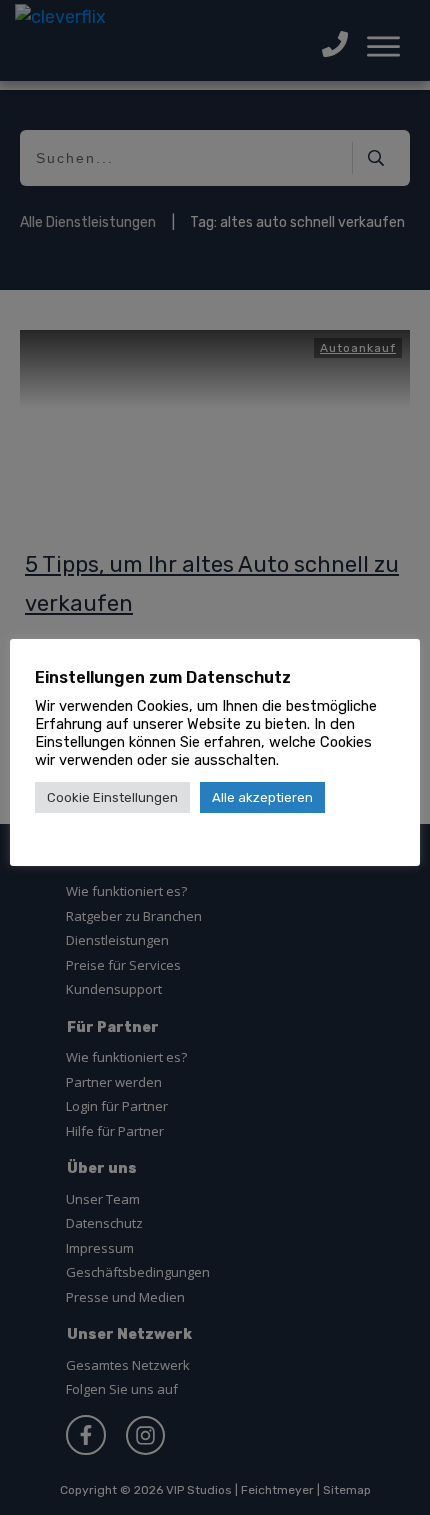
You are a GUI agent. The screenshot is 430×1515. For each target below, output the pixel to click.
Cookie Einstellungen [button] (112, 797)
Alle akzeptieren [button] (262, 797)
